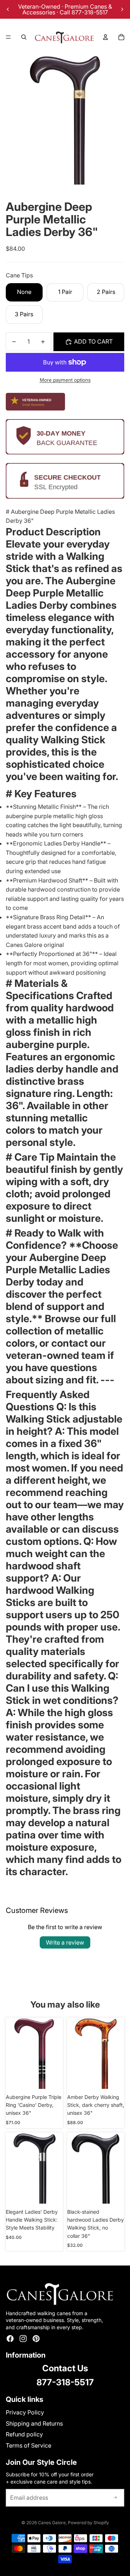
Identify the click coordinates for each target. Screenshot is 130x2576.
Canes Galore (52, 2523)
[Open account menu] (105, 37)
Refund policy (24, 2434)
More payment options (65, 380)
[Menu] (8, 37)
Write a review (65, 1942)
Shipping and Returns (34, 2423)
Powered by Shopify (88, 2523)
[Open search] (24, 37)
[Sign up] (115, 2498)
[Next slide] (122, 9)
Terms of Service (29, 2445)
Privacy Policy (25, 2412)
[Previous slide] (8, 9)
